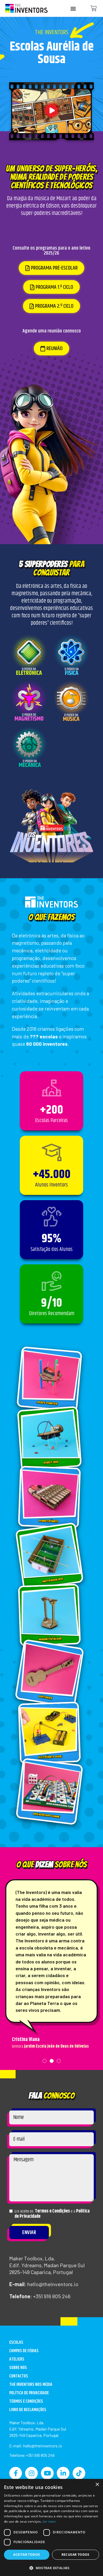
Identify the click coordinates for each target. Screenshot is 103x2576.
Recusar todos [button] (76, 2555)
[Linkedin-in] (63, 2473)
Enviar (29, 2233)
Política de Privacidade (29, 2393)
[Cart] (93, 9)
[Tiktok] (79, 2473)
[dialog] (51, 2527)
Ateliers (17, 2359)
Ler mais (49, 2521)
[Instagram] (31, 2473)
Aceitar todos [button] (27, 2555)
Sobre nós (18, 2368)
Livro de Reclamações (28, 2410)
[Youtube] (47, 2473)
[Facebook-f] (16, 2473)
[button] (73, 9)
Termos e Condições (52, 2211)
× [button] (97, 2485)
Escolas (16, 2343)
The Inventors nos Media (31, 2385)
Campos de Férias (24, 2351)
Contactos (19, 2376)
